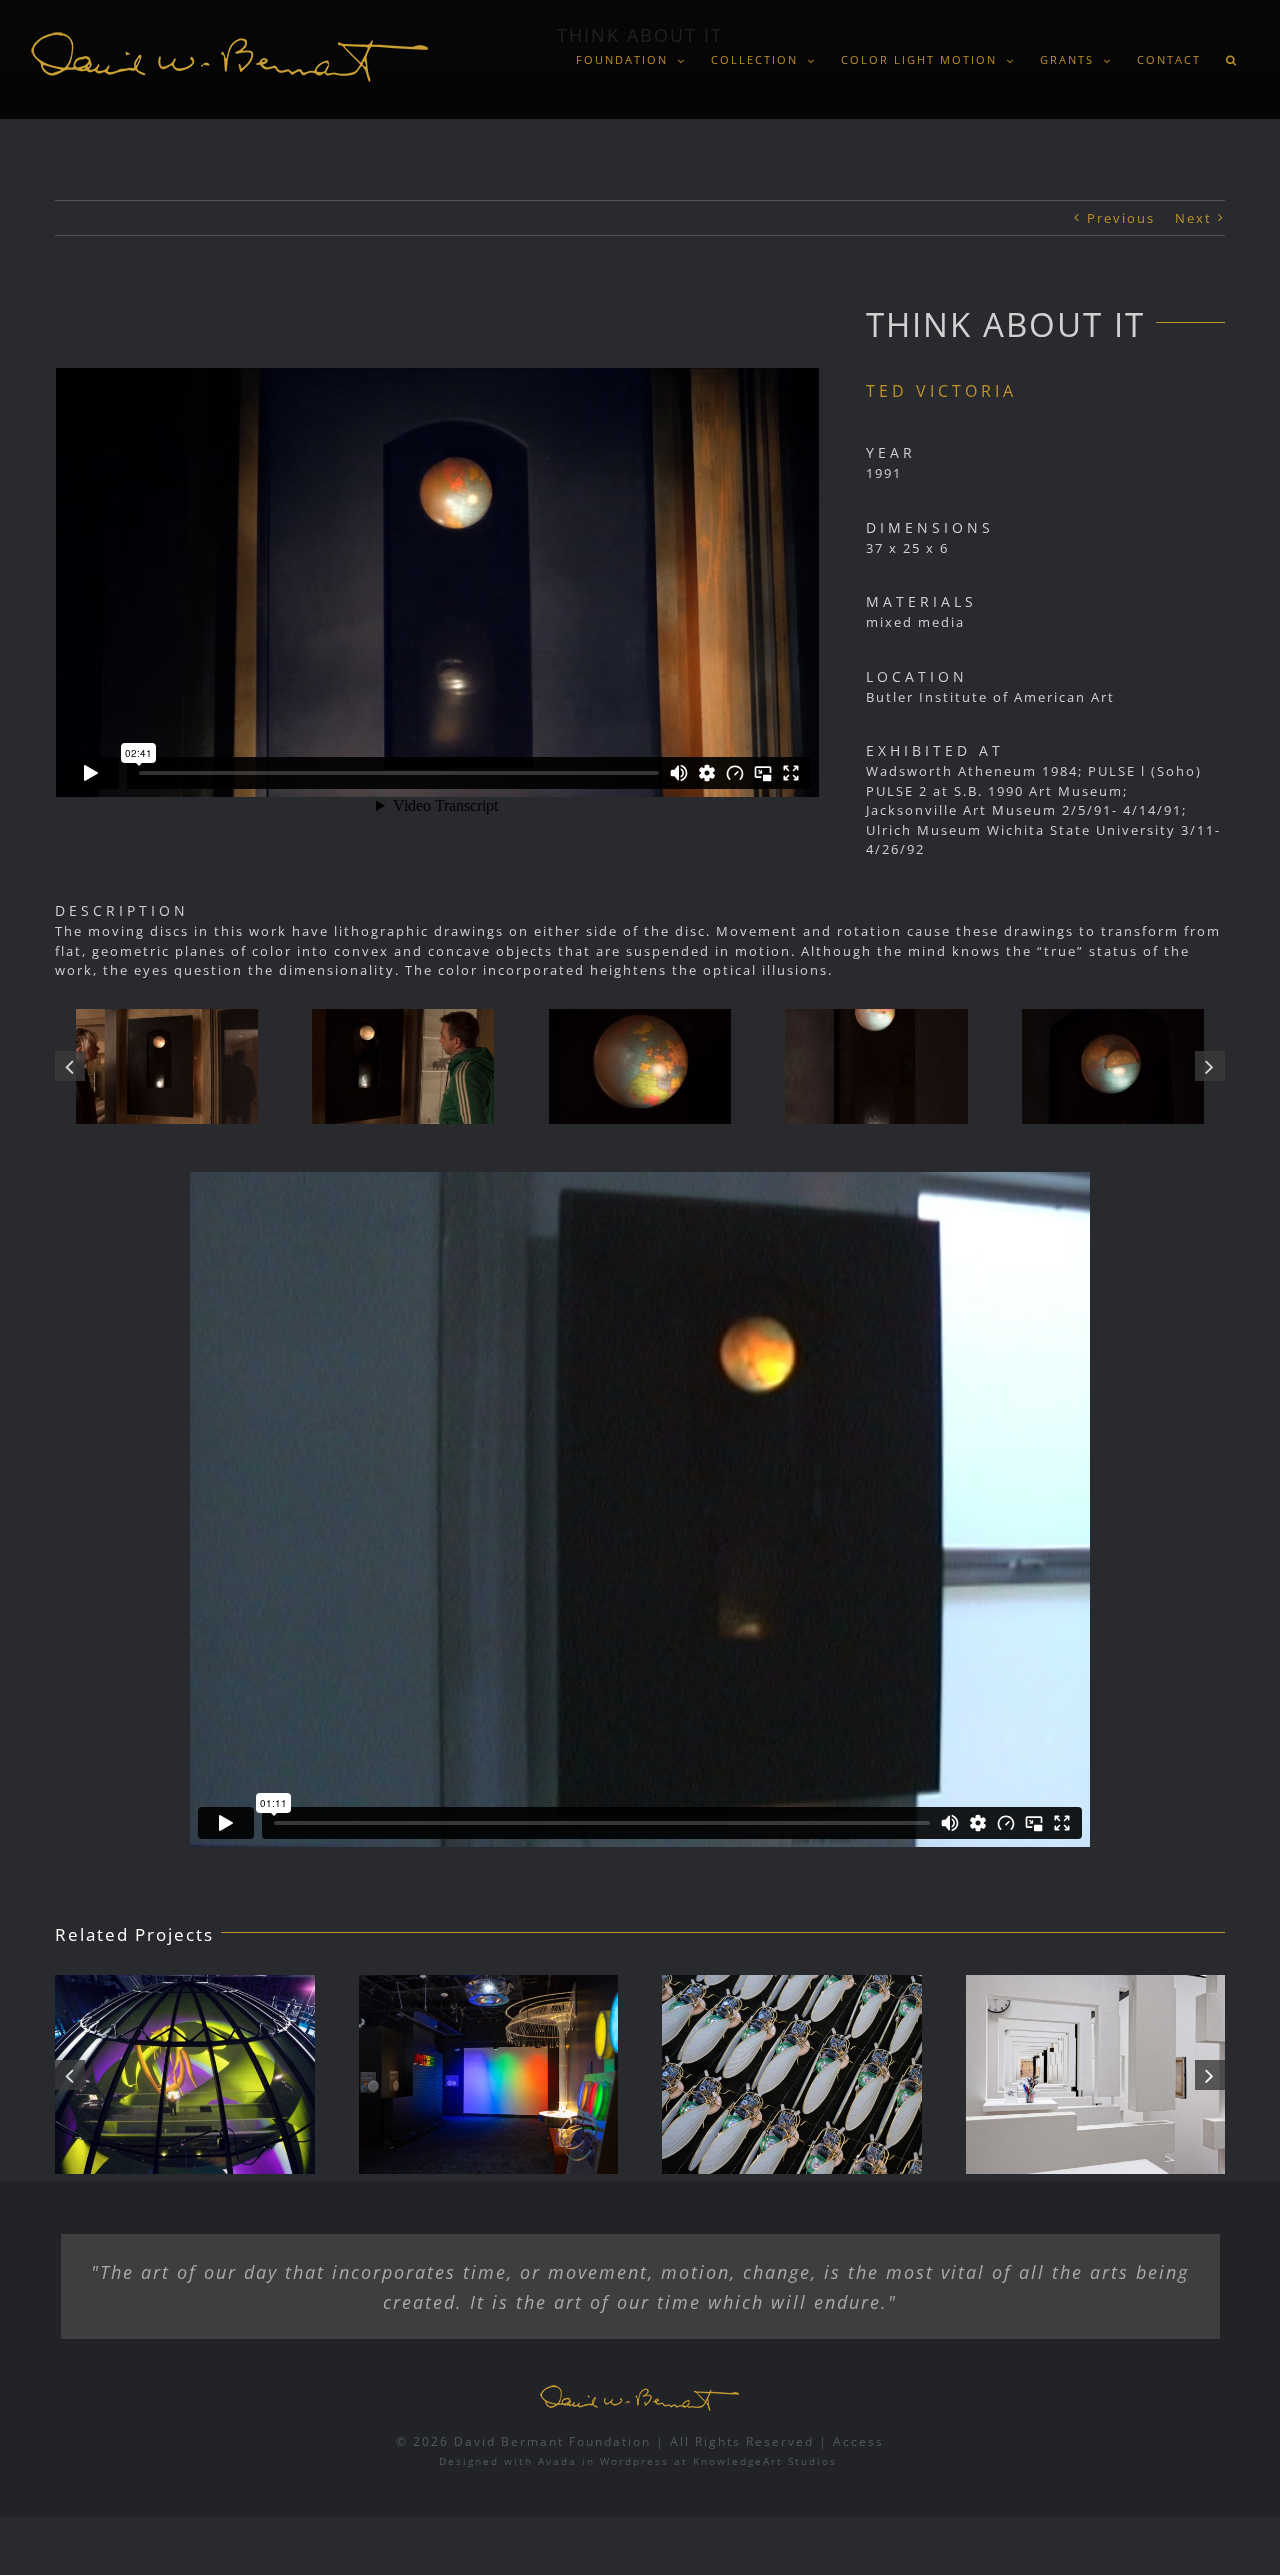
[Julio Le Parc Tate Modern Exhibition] (1096, 2074)
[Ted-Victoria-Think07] (167, 1066)
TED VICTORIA (941, 391)
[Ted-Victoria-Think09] (403, 1066)
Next (1193, 218)
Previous (1121, 218)
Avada (557, 2461)
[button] (1231, 59)
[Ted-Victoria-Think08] (640, 1066)
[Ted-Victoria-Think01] (876, 1066)
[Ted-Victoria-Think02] (1113, 1066)
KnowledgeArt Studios (765, 2461)
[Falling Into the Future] (792, 2074)
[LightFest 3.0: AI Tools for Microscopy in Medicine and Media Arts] (489, 2074)
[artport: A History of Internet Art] (185, 2074)
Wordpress (634, 2461)
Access (858, 2441)
